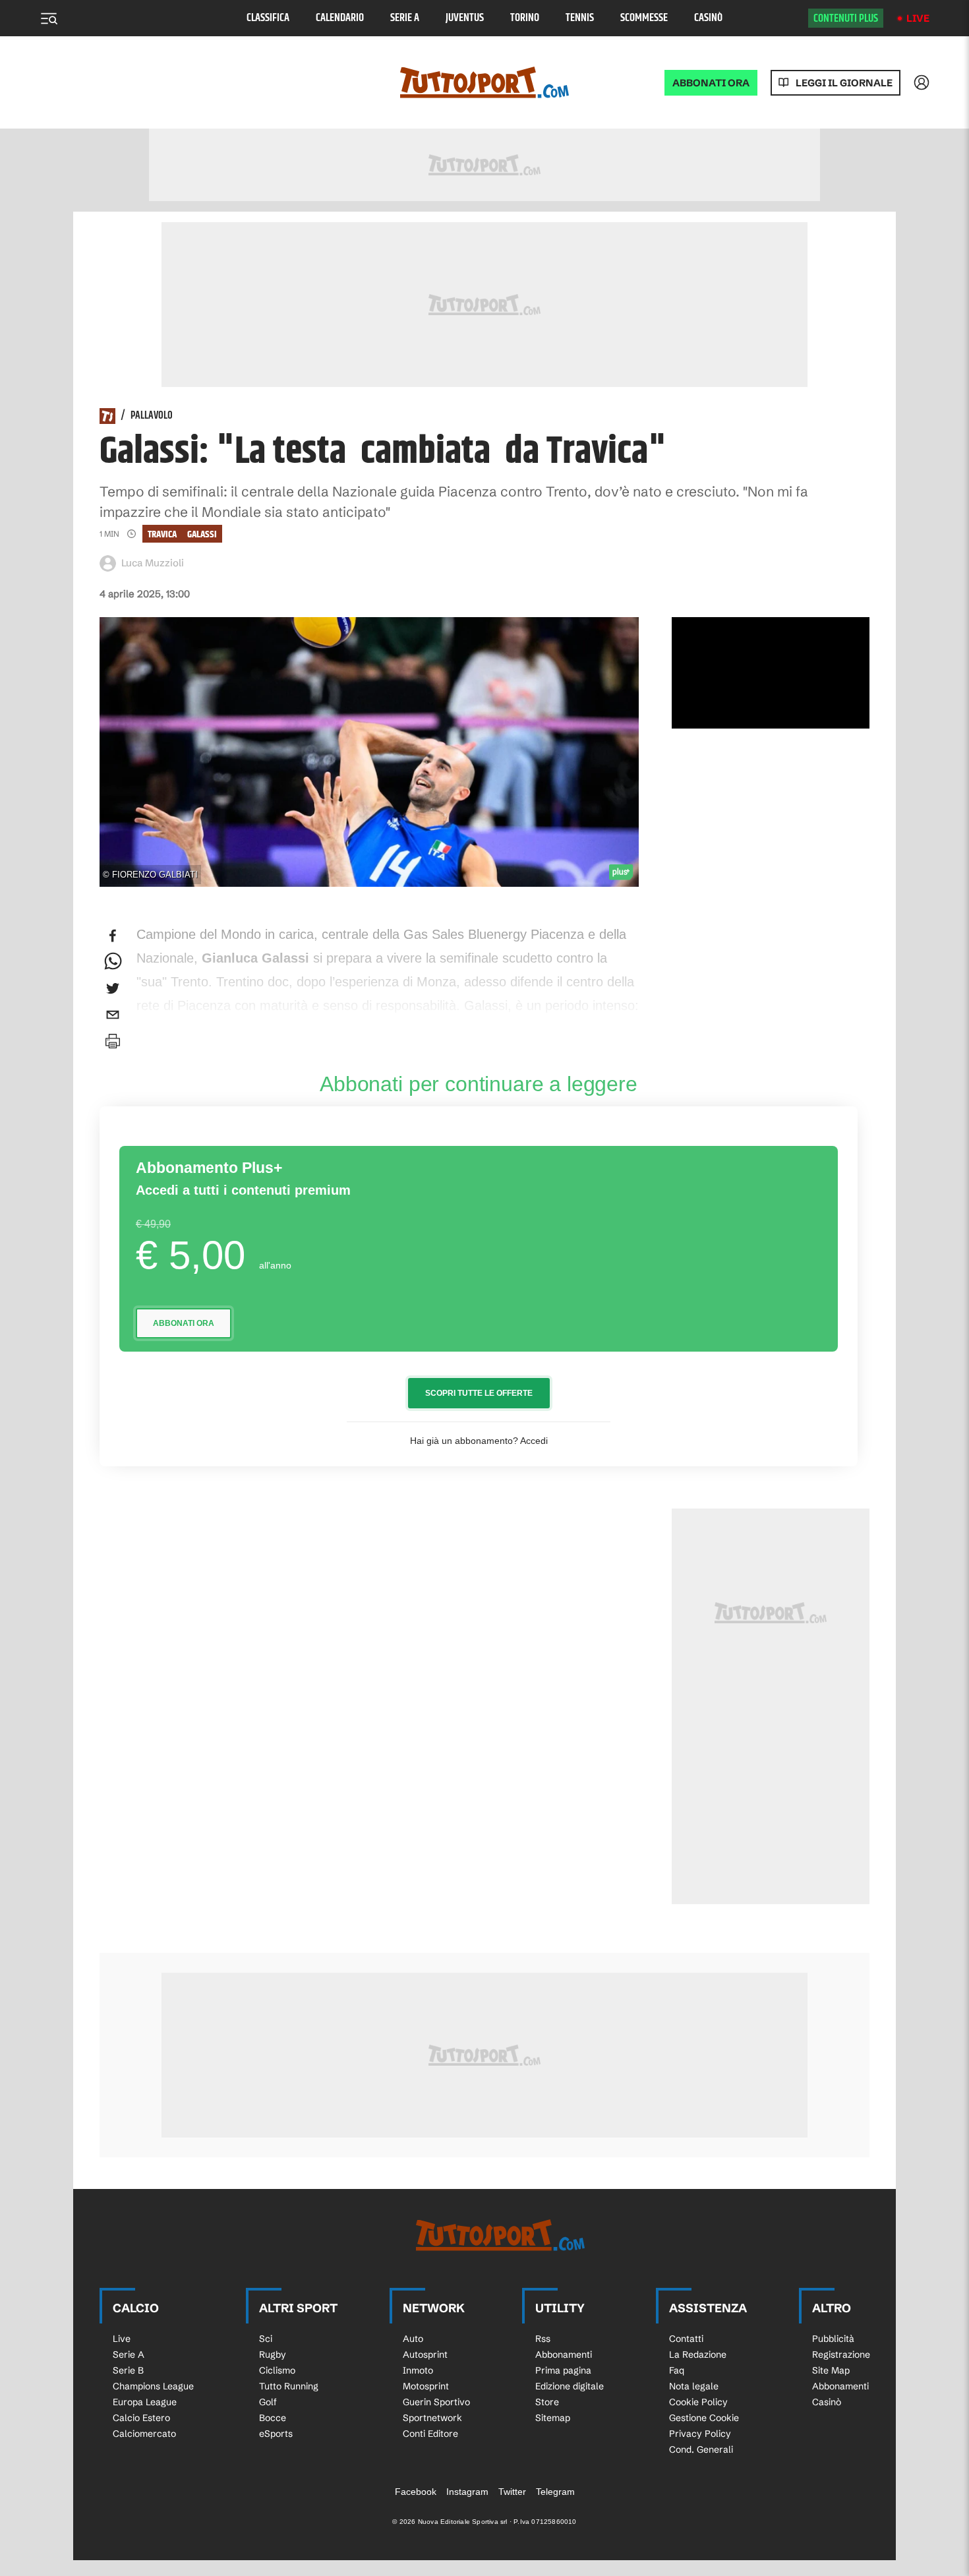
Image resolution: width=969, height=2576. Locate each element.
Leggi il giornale (844, 83)
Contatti (686, 2339)
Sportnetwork (432, 2418)
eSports (276, 2434)
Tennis (580, 18)
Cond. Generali (701, 2449)
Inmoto (418, 2370)
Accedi (534, 1441)
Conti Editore (430, 2434)
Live (918, 18)
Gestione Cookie (704, 2418)
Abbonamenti (564, 2354)
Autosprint (425, 2354)
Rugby (273, 2354)
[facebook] (113, 936)
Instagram (467, 2492)
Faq (677, 2370)
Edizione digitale (570, 2386)
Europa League (145, 2402)
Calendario (340, 18)
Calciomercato (144, 2434)
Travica (162, 534)
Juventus (465, 18)
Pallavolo (152, 416)
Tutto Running (289, 2386)
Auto (413, 2339)
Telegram (555, 2492)
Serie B (128, 2370)
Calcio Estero (141, 2418)
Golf (268, 2402)
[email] (113, 1015)
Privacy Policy (700, 2434)
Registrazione (841, 2354)
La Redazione (698, 2354)
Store (547, 2402)
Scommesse (644, 18)
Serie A (405, 18)
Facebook (416, 2492)
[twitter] (113, 988)
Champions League (153, 2386)
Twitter (512, 2492)
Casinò (708, 18)
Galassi (202, 534)
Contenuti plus (846, 18)
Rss (543, 2339)
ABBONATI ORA (711, 83)
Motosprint (426, 2386)
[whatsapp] (113, 962)
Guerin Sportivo (436, 2402)
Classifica (268, 18)
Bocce (273, 2418)
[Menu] (49, 18)
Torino (525, 18)
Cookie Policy (698, 2402)
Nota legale (694, 2386)
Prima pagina (563, 2370)
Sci (266, 2339)
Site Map (831, 2370)
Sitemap (553, 2418)
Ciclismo (277, 2370)
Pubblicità (833, 2339)
